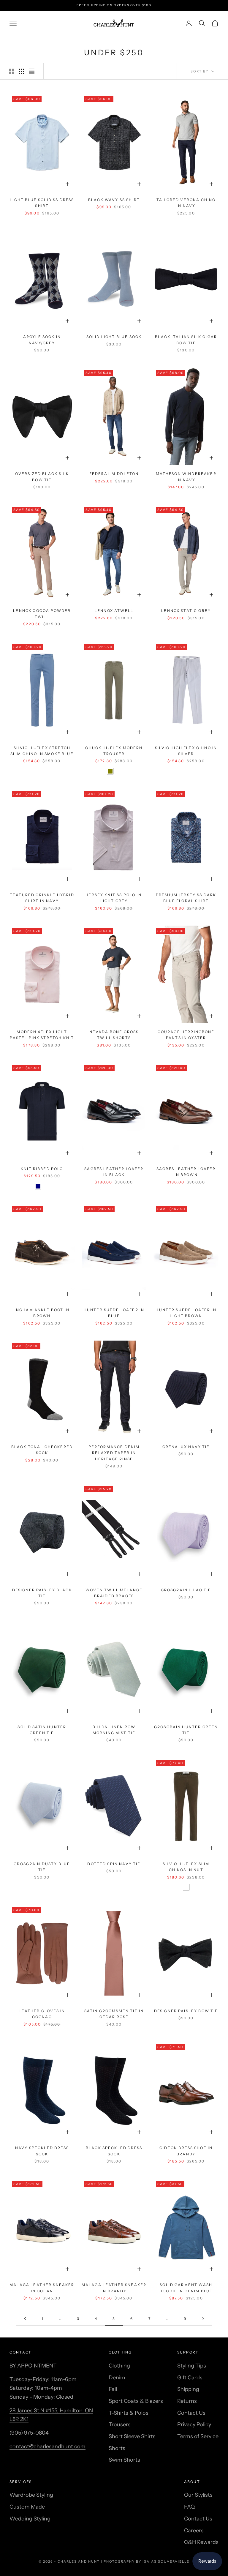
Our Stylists (198, 2495)
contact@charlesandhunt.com (47, 2446)
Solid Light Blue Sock (114, 337)
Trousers (120, 2425)
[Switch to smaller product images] (22, 71)
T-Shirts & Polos (129, 2413)
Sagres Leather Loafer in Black (114, 1172)
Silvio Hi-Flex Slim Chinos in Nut (186, 1867)
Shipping (188, 2389)
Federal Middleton (114, 474)
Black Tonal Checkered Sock (42, 1450)
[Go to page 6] (203, 2319)
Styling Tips (192, 2366)
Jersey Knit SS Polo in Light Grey (114, 898)
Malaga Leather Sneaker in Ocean (42, 2288)
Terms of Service (198, 2436)
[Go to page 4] (25, 2319)
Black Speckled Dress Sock (114, 2151)
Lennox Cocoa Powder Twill (42, 614)
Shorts (117, 2448)
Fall (113, 2389)
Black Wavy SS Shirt (114, 200)
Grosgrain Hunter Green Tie (186, 1730)
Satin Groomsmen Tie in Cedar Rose (114, 2014)
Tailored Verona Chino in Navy (186, 203)
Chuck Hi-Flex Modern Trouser (114, 751)
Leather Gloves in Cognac (42, 2014)
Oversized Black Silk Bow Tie (42, 477)
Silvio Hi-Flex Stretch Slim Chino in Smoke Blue (42, 751)
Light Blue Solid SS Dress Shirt (42, 203)
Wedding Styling (30, 2519)
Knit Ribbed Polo (42, 1169)
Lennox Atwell (114, 611)
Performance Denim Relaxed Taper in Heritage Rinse (114, 1453)
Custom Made (27, 2507)
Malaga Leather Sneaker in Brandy (114, 2288)
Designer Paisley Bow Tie (186, 2011)
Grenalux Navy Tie (186, 1447)
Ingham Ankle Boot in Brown (42, 1313)
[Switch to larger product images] (12, 71)
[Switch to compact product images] (32, 71)
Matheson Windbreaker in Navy (186, 477)
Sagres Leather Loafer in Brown (186, 1172)
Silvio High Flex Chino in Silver (186, 751)
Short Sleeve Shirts (132, 2436)
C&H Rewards (201, 2542)
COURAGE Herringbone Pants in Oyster (186, 1035)
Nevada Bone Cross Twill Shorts (114, 1035)
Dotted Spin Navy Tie (114, 1864)
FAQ (189, 2507)
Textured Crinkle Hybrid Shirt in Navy (42, 898)
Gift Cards (190, 2378)
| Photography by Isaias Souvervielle (145, 2561)
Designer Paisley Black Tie (42, 1593)
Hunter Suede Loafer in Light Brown (186, 1313)
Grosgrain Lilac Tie (186, 1590)
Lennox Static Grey (186, 611)
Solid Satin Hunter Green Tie (42, 1730)
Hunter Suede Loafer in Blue (114, 1313)
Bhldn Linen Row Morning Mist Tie (114, 1730)
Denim (117, 2378)
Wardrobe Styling (31, 2495)
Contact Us (191, 2413)
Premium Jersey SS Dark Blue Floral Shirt (186, 898)
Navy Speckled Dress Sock (42, 2151)
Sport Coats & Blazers (136, 2401)
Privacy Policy (194, 2425)
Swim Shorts (124, 2460)
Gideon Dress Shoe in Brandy (186, 2151)
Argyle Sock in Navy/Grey (42, 340)
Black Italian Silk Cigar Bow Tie (186, 340)
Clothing (119, 2366)
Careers (194, 2531)
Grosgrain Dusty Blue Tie (42, 1867)
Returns (187, 2401)
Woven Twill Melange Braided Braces (114, 1593)
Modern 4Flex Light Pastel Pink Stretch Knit (42, 1035)
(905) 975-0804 (29, 2433)
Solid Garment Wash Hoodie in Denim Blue (186, 2288)
